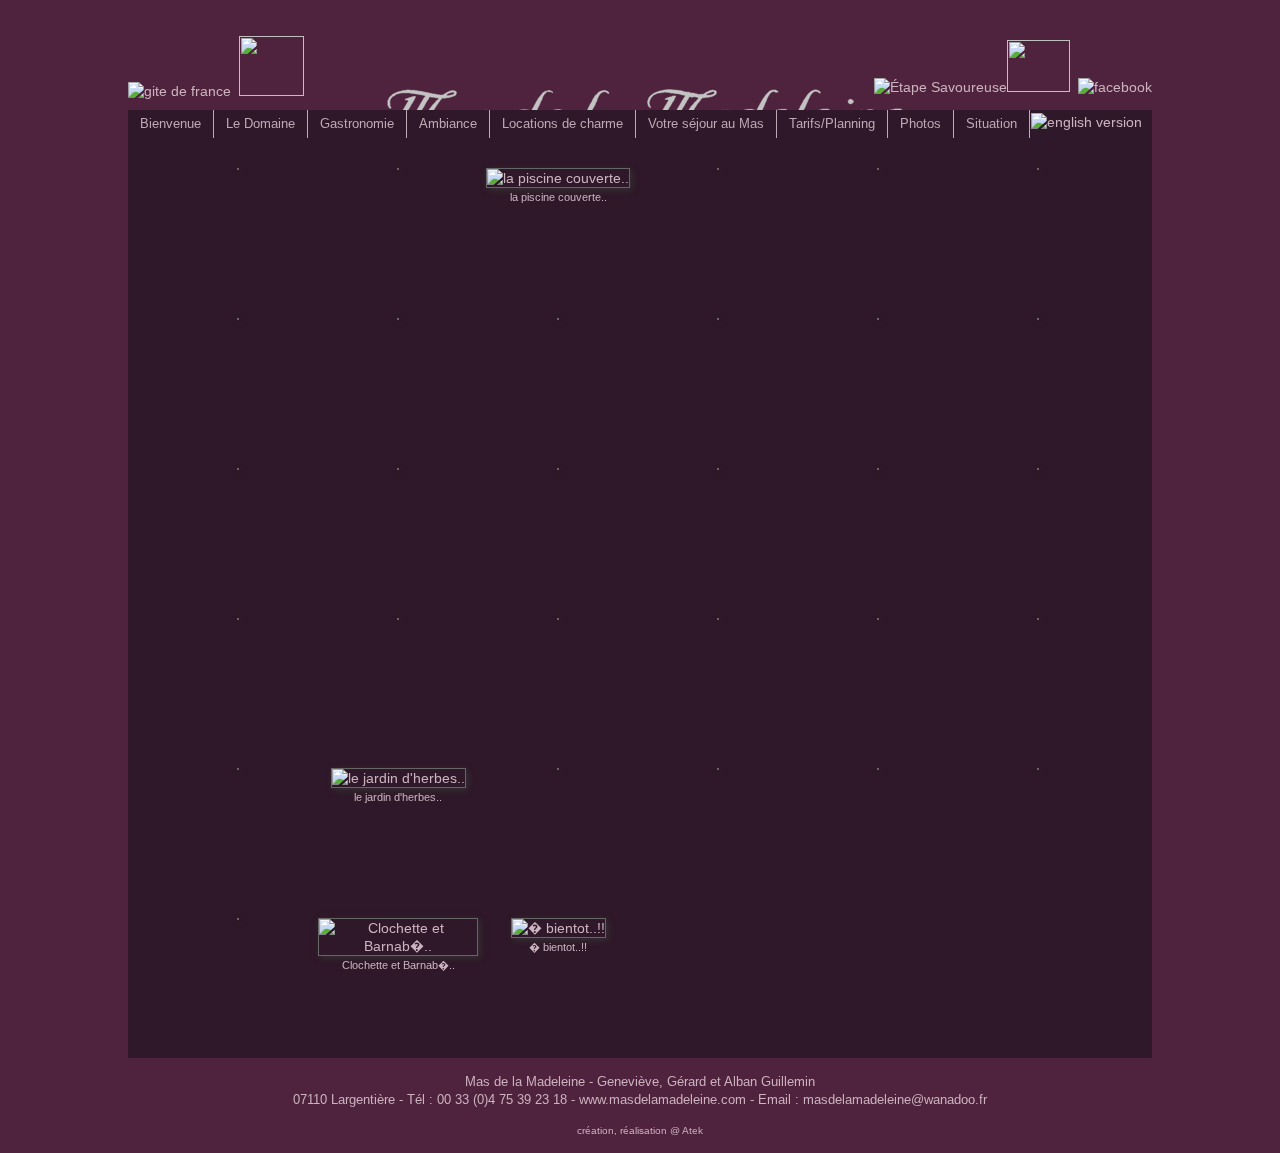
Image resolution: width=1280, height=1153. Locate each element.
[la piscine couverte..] (558, 178)
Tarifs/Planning (832, 123)
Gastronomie (357, 123)
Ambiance (448, 123)
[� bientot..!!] (558, 928)
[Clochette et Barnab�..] (398, 946)
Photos (920, 123)
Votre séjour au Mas (706, 123)
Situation (991, 123)
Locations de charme (562, 123)
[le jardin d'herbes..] (398, 778)
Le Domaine (260, 123)
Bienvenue (170, 123)
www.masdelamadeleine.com (662, 1099)
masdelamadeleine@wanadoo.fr (895, 1099)
